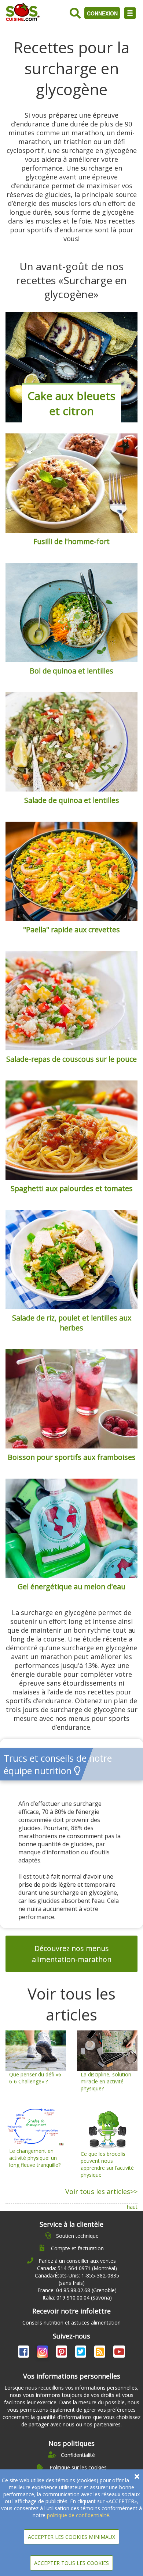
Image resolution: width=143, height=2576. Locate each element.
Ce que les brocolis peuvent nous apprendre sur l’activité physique (107, 2164)
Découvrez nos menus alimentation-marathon (72, 1954)
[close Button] (137, 2477)
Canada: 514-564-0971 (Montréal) (77, 2268)
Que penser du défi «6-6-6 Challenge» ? (36, 2078)
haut (132, 2207)
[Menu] (130, 13)
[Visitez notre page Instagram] (43, 2353)
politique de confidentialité (78, 2515)
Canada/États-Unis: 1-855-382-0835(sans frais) (77, 2279)
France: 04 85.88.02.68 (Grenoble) (77, 2290)
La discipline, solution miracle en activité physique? (106, 2081)
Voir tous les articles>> (101, 2191)
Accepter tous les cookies (71, 2563)
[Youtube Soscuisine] (119, 2353)
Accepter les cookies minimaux (71, 2537)
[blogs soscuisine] (100, 2353)
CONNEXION (102, 13)
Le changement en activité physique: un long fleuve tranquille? (35, 2158)
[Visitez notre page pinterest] (62, 2353)
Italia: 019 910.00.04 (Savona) (77, 2298)
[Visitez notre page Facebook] (24, 2353)
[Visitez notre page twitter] (81, 2353)
